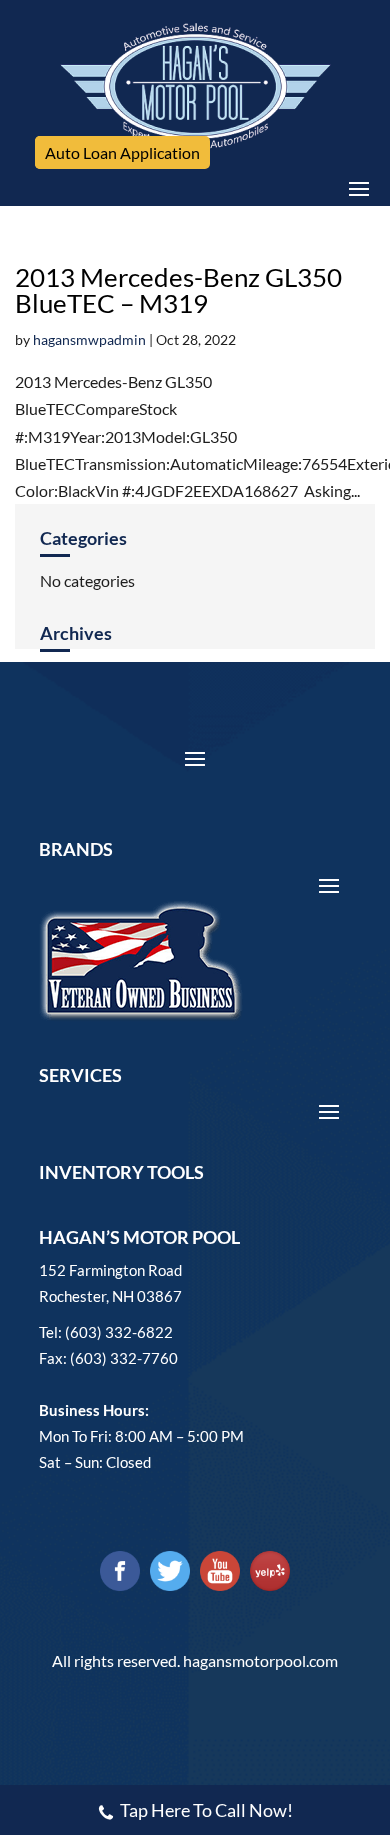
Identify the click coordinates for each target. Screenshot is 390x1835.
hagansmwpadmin (89, 339)
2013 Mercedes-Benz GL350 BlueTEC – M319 (178, 290)
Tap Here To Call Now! (206, 1810)
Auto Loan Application (122, 152)
